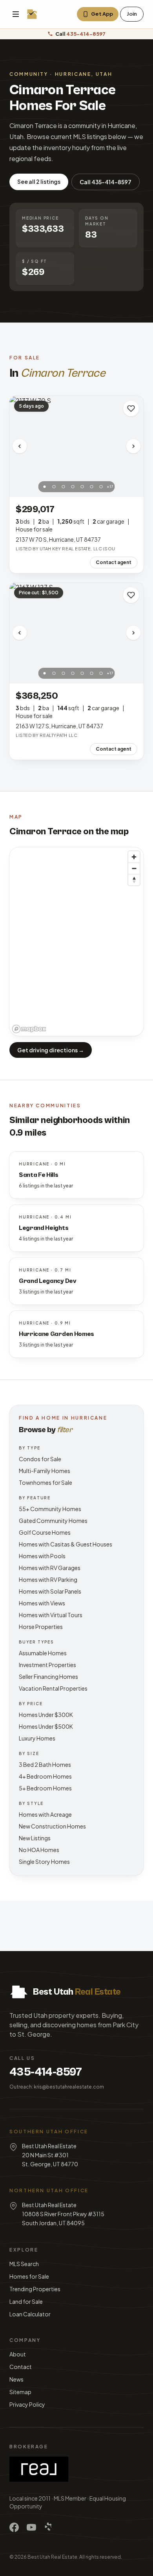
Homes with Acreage (45, 1814)
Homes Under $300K (46, 1715)
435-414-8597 (46, 2072)
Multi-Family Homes (45, 1471)
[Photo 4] (73, 487)
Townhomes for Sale (46, 1482)
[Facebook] (14, 2527)
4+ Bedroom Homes (45, 1776)
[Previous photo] (20, 446)
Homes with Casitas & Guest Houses (66, 1544)
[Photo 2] (54, 487)
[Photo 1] (45, 487)
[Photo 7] (101, 487)
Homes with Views (42, 1603)
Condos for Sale (40, 1459)
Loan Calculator (30, 2314)
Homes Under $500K (46, 1726)
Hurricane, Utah (84, 74)
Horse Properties (41, 1627)
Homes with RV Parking (48, 1579)
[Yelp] (49, 2527)
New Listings (35, 1838)
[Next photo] (133, 446)
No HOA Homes (39, 1850)
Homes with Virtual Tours (51, 1615)
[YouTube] (31, 2527)
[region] (76, 942)
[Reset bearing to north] (134, 880)
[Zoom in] (134, 857)
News (16, 2379)
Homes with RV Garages (50, 1568)
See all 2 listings (39, 181)
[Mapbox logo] (29, 1029)
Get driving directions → (51, 1050)
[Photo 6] (92, 487)
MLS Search (24, 2264)
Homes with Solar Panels (50, 1591)
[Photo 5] (82, 487)
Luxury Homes (37, 1738)
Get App (102, 14)
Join (132, 14)
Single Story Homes (44, 1861)
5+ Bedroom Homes (45, 1788)
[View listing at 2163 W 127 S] (76, 633)
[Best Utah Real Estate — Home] (32, 14)
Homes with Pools (42, 1556)
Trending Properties (35, 2289)
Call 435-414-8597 (106, 182)
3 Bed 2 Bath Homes (45, 1764)
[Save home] (131, 409)
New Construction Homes (52, 1826)
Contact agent (114, 562)
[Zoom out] (134, 868)
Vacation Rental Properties (53, 1688)
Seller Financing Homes (48, 1676)
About (18, 2354)
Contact (21, 2367)
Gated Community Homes (53, 1521)
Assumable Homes (43, 1653)
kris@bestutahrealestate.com (69, 2087)
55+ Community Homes (50, 1509)
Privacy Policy (27, 2404)
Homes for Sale (29, 2276)
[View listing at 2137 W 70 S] (76, 446)
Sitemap (20, 2392)
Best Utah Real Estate (52, 2557)
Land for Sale (26, 2301)
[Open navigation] (16, 14)
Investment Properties (47, 1665)
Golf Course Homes (45, 1532)
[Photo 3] (64, 487)
